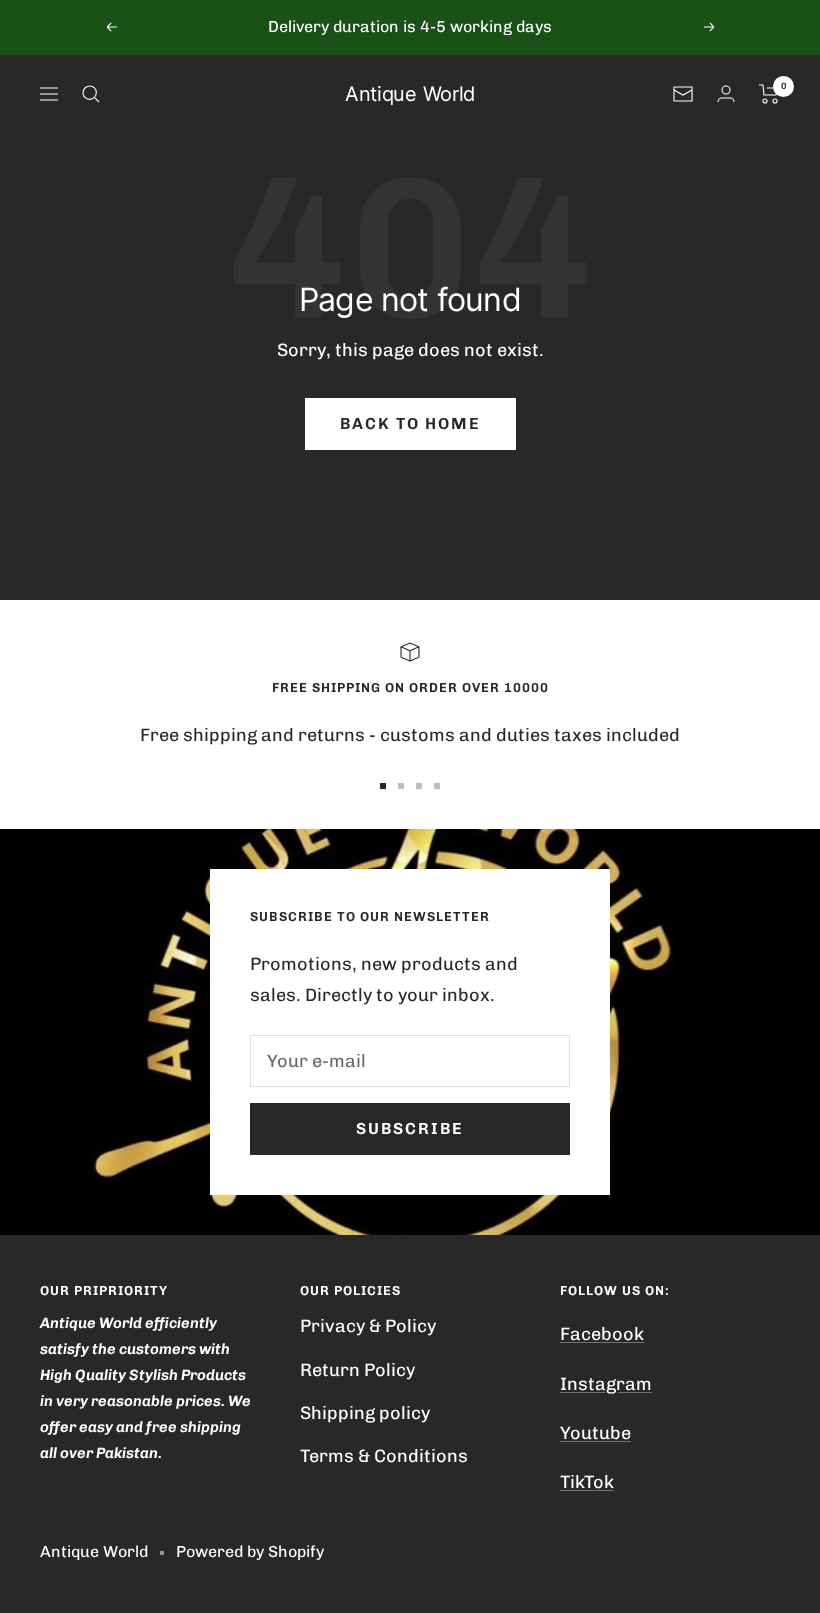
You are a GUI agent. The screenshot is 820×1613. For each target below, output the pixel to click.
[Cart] (769, 94)
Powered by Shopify (250, 1551)
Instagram (606, 1384)
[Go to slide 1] (383, 786)
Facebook (602, 1334)
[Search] (91, 94)
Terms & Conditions (384, 1456)
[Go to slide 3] (419, 786)
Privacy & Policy (368, 1326)
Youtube (595, 1433)
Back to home (410, 423)
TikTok (587, 1482)
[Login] (726, 93)
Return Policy (357, 1370)
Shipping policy (365, 1413)
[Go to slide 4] (437, 786)
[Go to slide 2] (401, 786)
